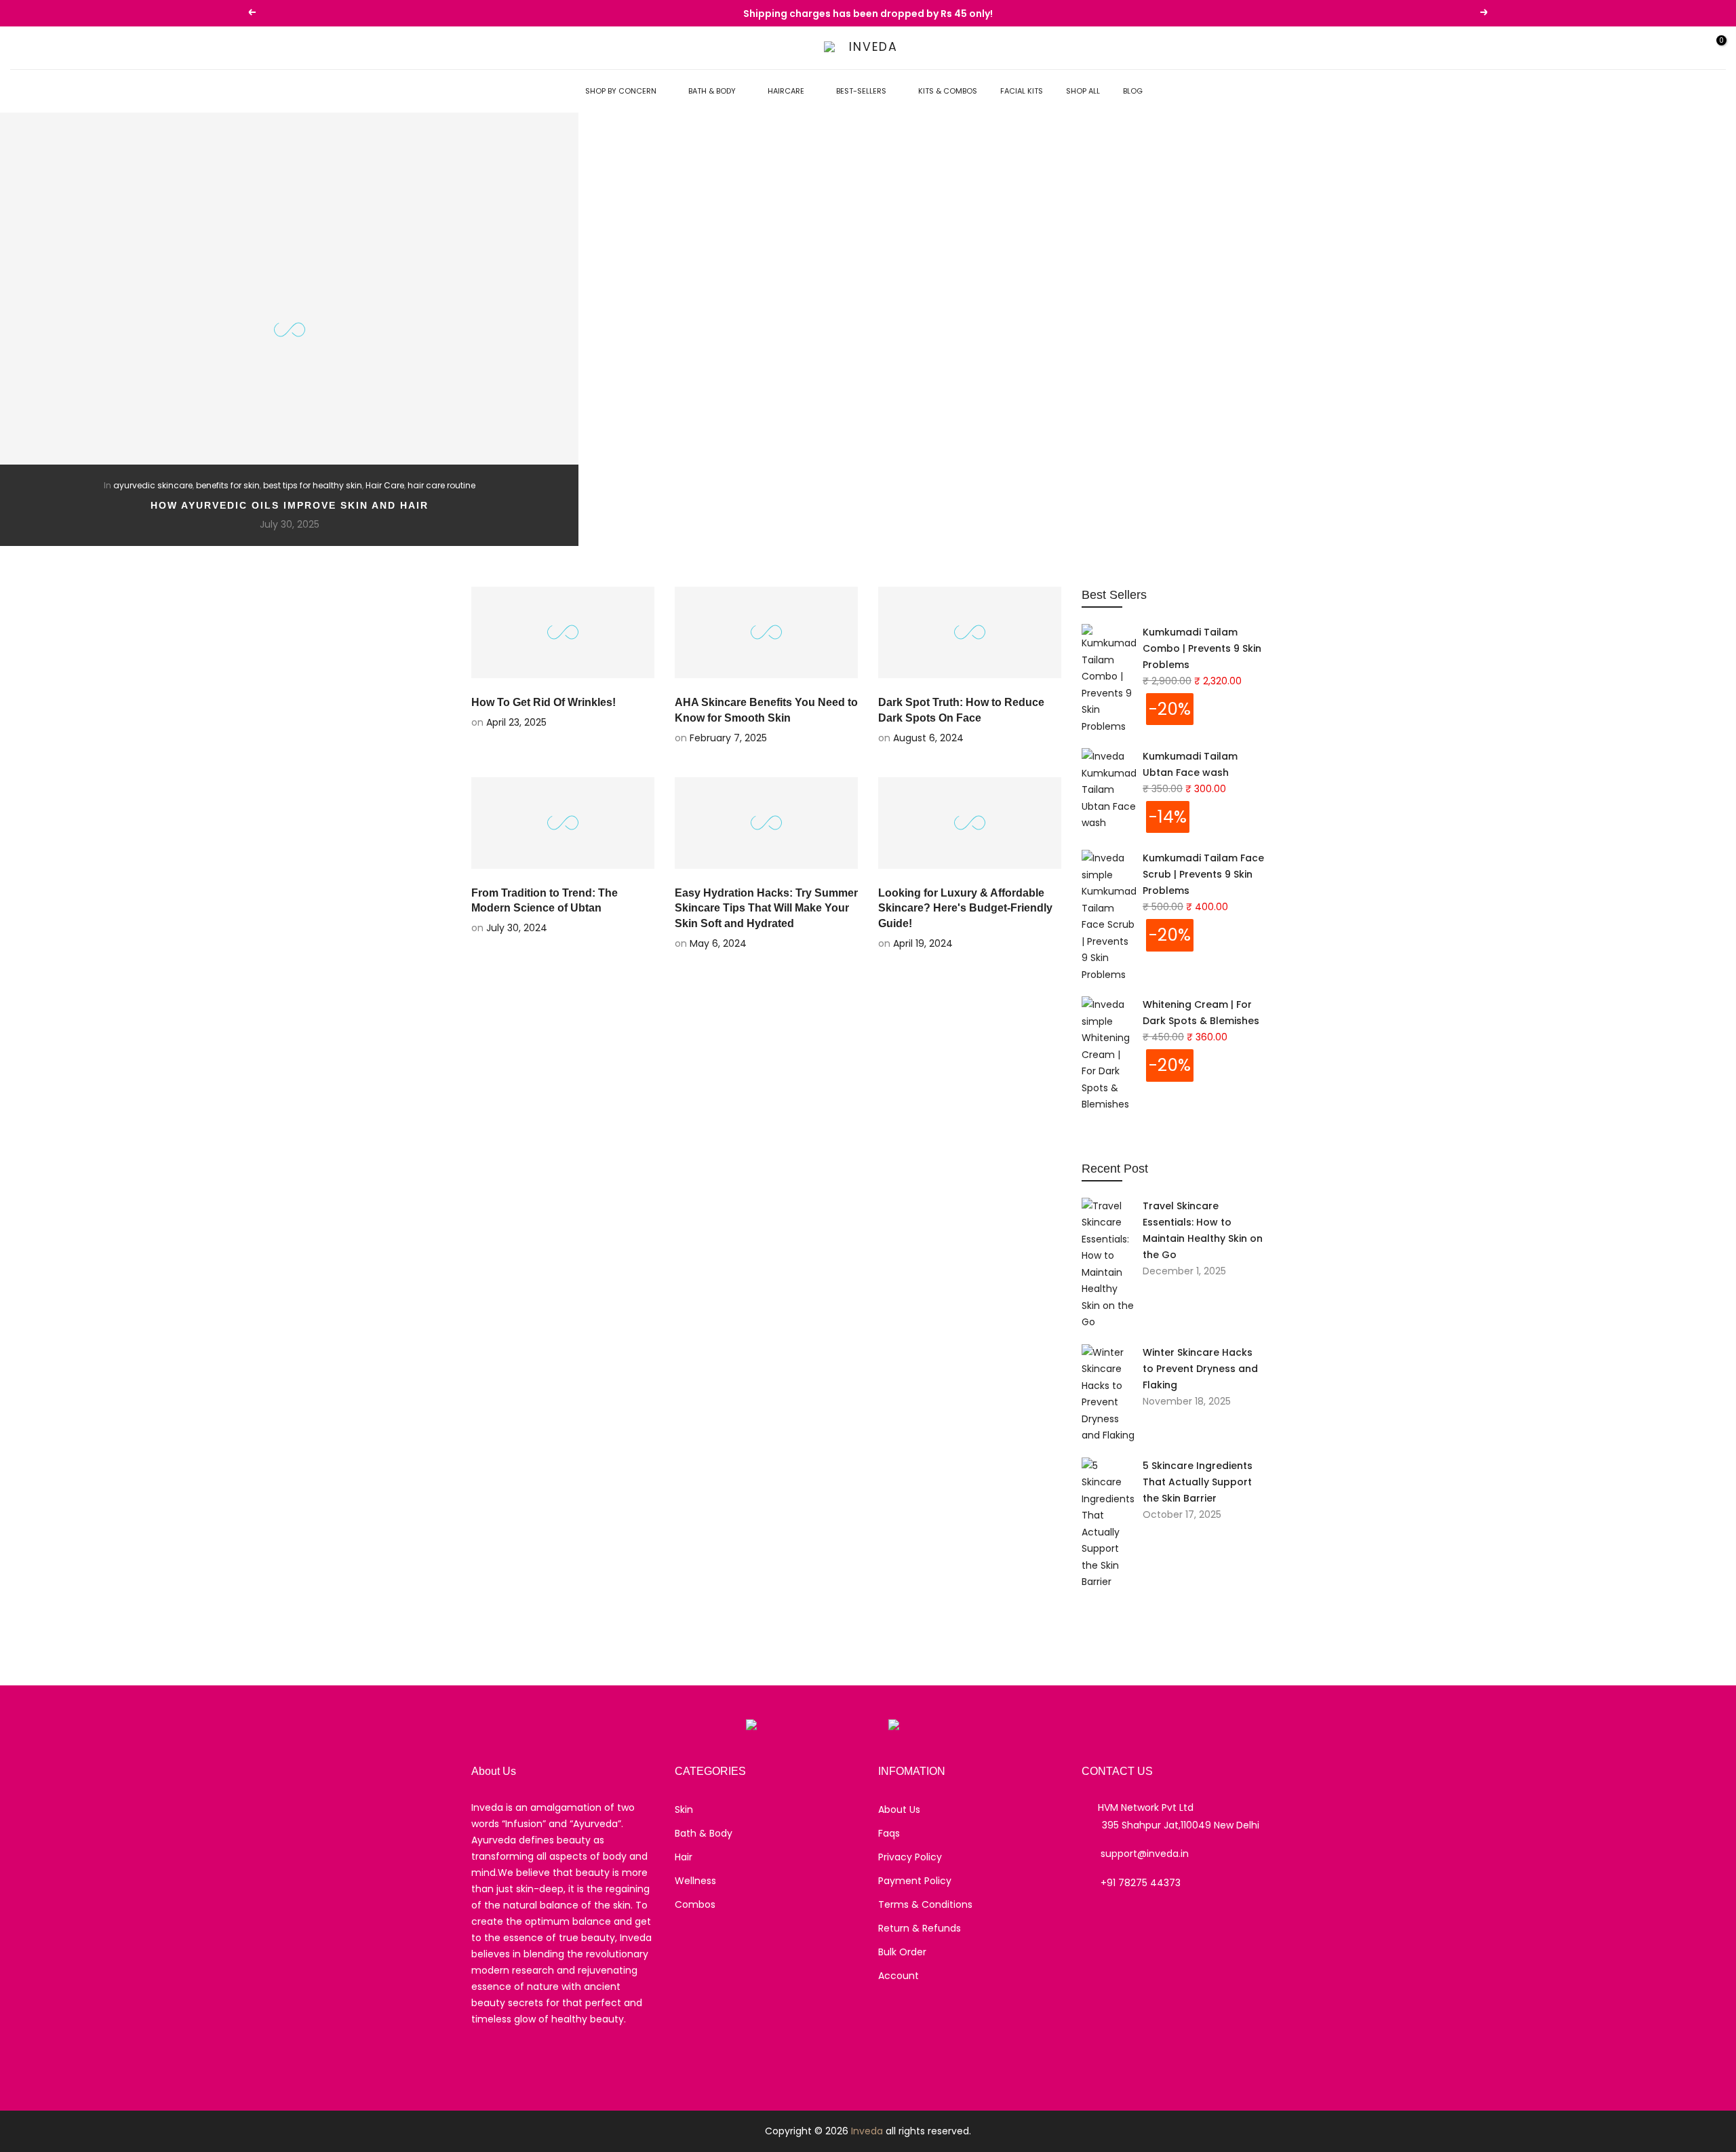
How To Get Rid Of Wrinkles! (544, 702)
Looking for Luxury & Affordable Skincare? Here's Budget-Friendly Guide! (965, 908)
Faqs (889, 1833)
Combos (695, 1904)
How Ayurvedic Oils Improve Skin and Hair (290, 505)
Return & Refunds (920, 1928)
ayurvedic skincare (153, 485)
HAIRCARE (786, 91)
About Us (899, 1809)
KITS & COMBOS (948, 91)
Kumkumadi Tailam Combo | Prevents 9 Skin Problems (1202, 648)
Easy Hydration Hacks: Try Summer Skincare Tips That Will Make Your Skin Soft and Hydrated (766, 908)
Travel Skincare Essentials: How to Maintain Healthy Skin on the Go (1203, 1230)
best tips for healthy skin (313, 485)
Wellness (695, 1881)
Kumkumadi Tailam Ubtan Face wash (1190, 764)
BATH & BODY (712, 91)
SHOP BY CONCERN (621, 91)
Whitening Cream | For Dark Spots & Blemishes (1201, 1013)
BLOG (1133, 91)
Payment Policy (915, 1881)
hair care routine (441, 485)
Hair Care (385, 485)
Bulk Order (902, 1952)
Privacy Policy (910, 1857)
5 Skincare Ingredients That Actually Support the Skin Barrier (1198, 1482)
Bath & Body (704, 1833)
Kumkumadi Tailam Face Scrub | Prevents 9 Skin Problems (1203, 874)
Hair (684, 1857)
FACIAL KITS (1022, 91)
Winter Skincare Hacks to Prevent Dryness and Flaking (1200, 1369)
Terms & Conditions (925, 1904)
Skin (684, 1809)
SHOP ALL (1083, 91)
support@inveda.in (1145, 1854)
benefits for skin (228, 485)
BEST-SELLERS (861, 91)
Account (899, 1976)
